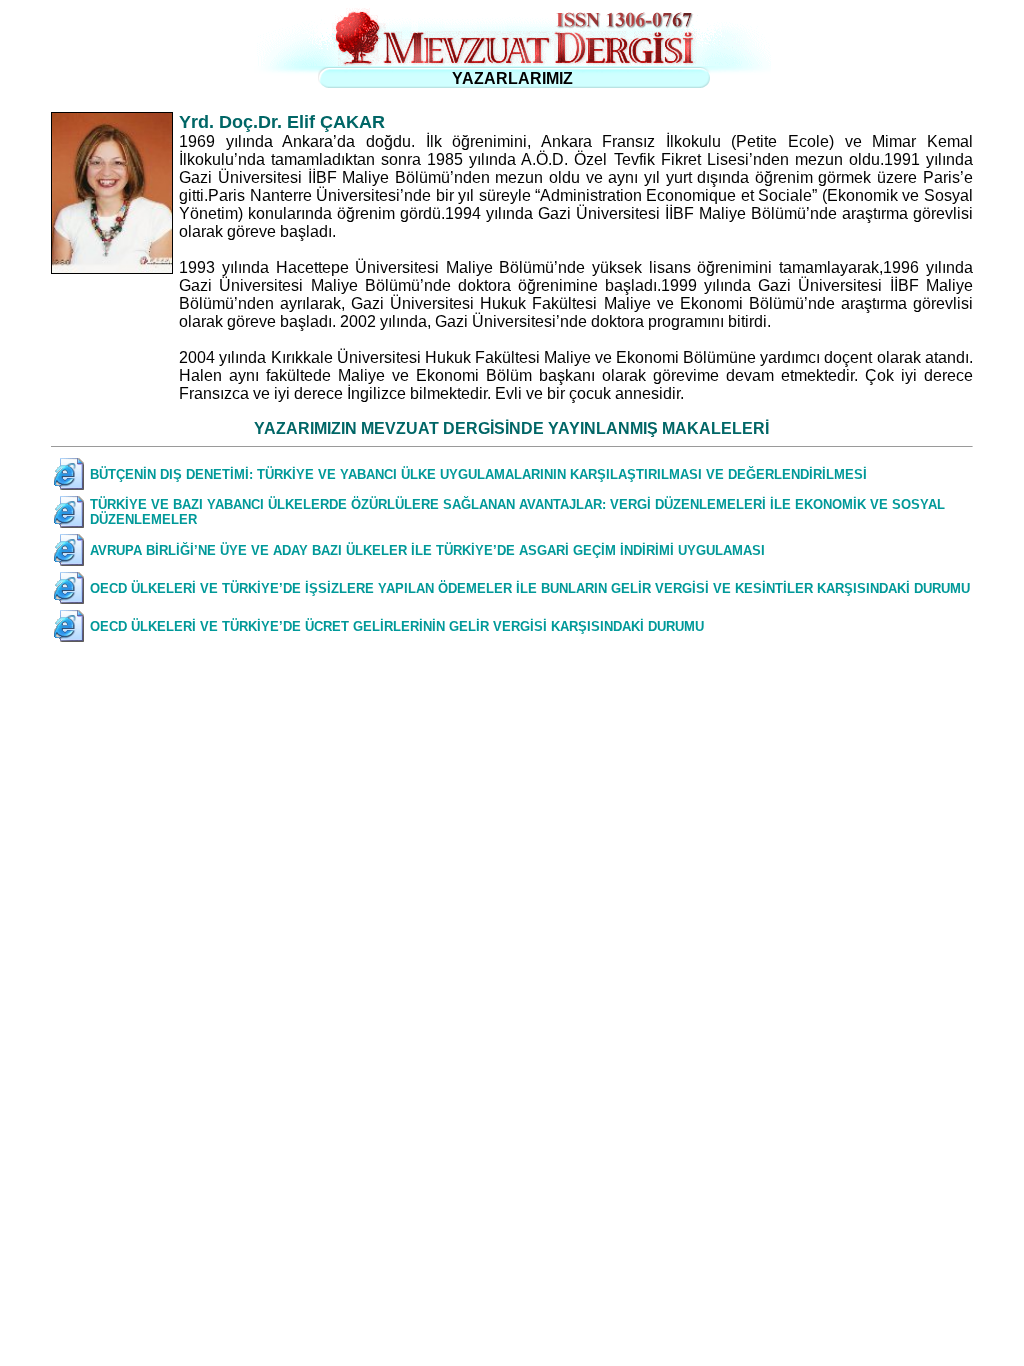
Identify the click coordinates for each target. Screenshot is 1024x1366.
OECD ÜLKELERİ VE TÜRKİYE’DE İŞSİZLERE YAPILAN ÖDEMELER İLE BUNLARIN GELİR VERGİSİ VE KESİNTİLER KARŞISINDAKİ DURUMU (530, 588)
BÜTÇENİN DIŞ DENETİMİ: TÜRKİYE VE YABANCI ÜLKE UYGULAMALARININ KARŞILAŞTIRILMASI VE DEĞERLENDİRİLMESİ (478, 474)
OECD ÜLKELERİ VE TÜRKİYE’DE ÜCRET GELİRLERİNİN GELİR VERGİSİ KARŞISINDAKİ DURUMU (397, 626)
